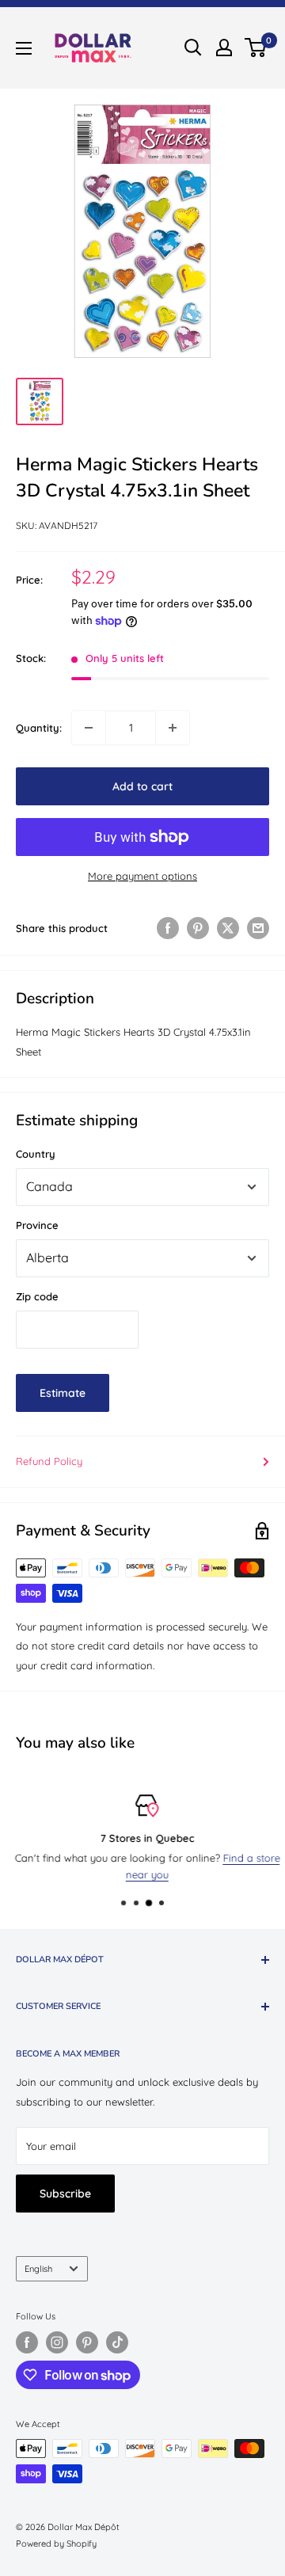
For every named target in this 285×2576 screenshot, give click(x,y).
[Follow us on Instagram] (57, 2342)
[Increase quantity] (173, 728)
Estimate (63, 1393)
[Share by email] (258, 928)
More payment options (142, 876)
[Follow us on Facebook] (27, 2342)
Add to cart (142, 786)
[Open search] (193, 48)
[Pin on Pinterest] (198, 928)
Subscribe (65, 2194)
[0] (256, 48)
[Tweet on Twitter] (228, 928)
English (38, 2269)
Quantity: (39, 728)
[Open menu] (24, 48)
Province (37, 1225)
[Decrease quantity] (89, 728)
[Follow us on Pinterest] (87, 2342)
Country (36, 1154)
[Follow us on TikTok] (117, 2342)
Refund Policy (49, 1461)
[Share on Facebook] (168, 928)
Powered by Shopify (56, 2544)
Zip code (37, 1296)
